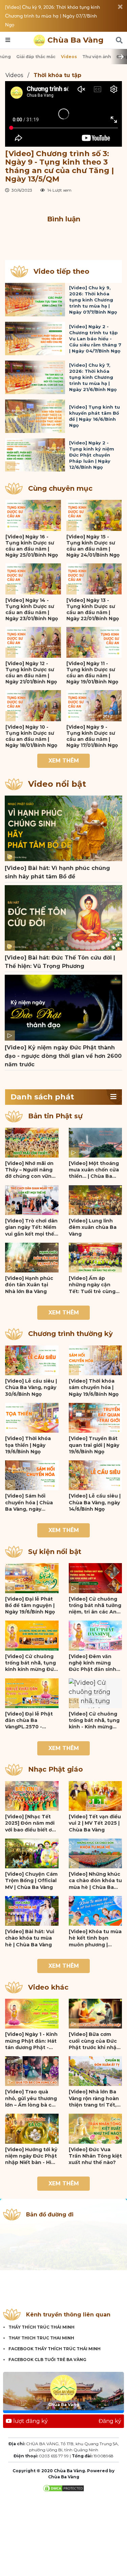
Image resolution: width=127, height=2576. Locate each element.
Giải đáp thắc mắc (36, 57)
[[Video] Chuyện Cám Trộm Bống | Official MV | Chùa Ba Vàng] (32, 1853)
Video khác (48, 1987)
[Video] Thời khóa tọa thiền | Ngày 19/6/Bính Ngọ (28, 1445)
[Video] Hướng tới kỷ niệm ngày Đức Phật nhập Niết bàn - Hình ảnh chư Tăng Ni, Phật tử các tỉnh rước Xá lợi (31, 2156)
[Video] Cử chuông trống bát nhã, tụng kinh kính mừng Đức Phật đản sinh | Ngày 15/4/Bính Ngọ (31, 1663)
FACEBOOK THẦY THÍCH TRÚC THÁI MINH (55, 2349)
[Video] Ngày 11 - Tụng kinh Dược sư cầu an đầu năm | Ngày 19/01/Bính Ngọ (92, 673)
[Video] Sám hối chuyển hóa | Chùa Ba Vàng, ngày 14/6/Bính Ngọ (29, 1503)
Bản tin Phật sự (55, 1116)
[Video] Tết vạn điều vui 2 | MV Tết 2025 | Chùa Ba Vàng (95, 1823)
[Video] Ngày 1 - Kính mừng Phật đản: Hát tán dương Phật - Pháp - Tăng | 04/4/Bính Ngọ (31, 2041)
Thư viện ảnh (97, 57)
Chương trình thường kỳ (70, 1334)
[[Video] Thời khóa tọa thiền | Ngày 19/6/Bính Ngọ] (32, 1418)
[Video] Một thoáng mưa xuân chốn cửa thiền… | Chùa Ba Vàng (94, 1170)
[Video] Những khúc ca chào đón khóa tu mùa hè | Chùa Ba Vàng (95, 1881)
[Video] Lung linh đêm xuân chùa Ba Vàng (93, 1227)
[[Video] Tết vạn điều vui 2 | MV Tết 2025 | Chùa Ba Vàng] (96, 1796)
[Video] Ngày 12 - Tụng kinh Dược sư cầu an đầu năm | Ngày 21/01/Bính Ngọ (31, 673)
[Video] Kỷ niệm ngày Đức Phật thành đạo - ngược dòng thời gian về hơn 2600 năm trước (63, 1056)
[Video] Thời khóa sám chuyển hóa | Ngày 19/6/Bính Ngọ (94, 1388)
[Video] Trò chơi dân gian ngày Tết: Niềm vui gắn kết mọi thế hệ (31, 1228)
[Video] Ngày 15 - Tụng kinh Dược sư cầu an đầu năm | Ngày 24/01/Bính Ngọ (93, 546)
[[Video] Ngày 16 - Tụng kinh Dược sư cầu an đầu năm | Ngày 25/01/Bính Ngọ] (33, 515)
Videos (69, 57)
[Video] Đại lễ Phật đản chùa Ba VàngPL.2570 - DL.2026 (29, 1721)
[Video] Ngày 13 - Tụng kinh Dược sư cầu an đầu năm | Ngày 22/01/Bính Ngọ (93, 609)
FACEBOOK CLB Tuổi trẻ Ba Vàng (47, 2360)
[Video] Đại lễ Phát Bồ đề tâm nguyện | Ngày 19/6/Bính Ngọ (30, 1606)
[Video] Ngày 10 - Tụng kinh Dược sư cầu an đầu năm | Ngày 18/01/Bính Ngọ (31, 736)
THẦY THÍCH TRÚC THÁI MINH (41, 2327)
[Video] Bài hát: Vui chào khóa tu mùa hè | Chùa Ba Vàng (30, 1938)
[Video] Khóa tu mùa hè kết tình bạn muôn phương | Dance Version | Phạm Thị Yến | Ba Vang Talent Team (95, 1938)
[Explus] (63, 236)
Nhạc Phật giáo (56, 1769)
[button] (113, 1097)
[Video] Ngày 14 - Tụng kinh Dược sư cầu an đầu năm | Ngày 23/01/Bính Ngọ (32, 609)
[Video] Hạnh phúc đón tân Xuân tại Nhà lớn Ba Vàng (29, 1285)
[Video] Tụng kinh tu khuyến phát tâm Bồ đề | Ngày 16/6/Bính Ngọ (94, 416)
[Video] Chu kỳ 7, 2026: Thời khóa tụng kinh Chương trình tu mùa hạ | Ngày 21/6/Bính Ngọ (93, 377)
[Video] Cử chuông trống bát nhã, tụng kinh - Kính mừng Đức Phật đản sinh (94, 1721)
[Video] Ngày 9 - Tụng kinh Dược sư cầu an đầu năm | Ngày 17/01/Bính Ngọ (92, 736)
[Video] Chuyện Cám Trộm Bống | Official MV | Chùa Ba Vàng (31, 1881)
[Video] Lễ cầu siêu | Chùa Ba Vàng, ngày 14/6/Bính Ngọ (95, 1502)
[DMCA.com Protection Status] (63, 2488)
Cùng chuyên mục (60, 488)
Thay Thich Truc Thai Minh (41, 2338)
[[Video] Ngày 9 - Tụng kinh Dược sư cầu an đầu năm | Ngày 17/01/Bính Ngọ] (94, 706)
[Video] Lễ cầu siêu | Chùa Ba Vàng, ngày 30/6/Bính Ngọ (31, 1388)
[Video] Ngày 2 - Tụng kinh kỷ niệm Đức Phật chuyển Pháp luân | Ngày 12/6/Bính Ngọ (92, 455)
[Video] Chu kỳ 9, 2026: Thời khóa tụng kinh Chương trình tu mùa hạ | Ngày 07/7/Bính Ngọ (52, 16)
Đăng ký (110, 2421)
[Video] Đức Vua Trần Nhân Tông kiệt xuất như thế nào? (95, 2156)
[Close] (120, 7)
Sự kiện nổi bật (55, 1552)
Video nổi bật (57, 784)
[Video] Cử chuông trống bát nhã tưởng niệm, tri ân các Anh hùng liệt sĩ (95, 1606)
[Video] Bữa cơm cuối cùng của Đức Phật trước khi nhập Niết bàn (94, 2041)
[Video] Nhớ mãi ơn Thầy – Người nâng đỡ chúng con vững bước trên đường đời (31, 1170)
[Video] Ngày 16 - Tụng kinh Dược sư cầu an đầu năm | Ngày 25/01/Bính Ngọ (32, 546)
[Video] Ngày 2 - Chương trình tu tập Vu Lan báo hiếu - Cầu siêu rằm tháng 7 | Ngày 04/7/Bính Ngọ (95, 339)
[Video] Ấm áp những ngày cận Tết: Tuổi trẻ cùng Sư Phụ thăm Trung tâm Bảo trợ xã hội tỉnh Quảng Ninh (94, 1285)
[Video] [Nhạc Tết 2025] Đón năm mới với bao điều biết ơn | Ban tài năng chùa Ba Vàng (31, 1823)
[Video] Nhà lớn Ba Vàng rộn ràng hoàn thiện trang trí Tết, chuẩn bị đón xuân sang (94, 2098)
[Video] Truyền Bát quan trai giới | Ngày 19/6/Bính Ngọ (94, 1445)
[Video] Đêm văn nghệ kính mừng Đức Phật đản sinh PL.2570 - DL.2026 (92, 1663)
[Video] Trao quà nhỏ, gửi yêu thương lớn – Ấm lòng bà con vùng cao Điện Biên (32, 2098)
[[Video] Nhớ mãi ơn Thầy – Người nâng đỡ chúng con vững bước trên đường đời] (32, 1143)
